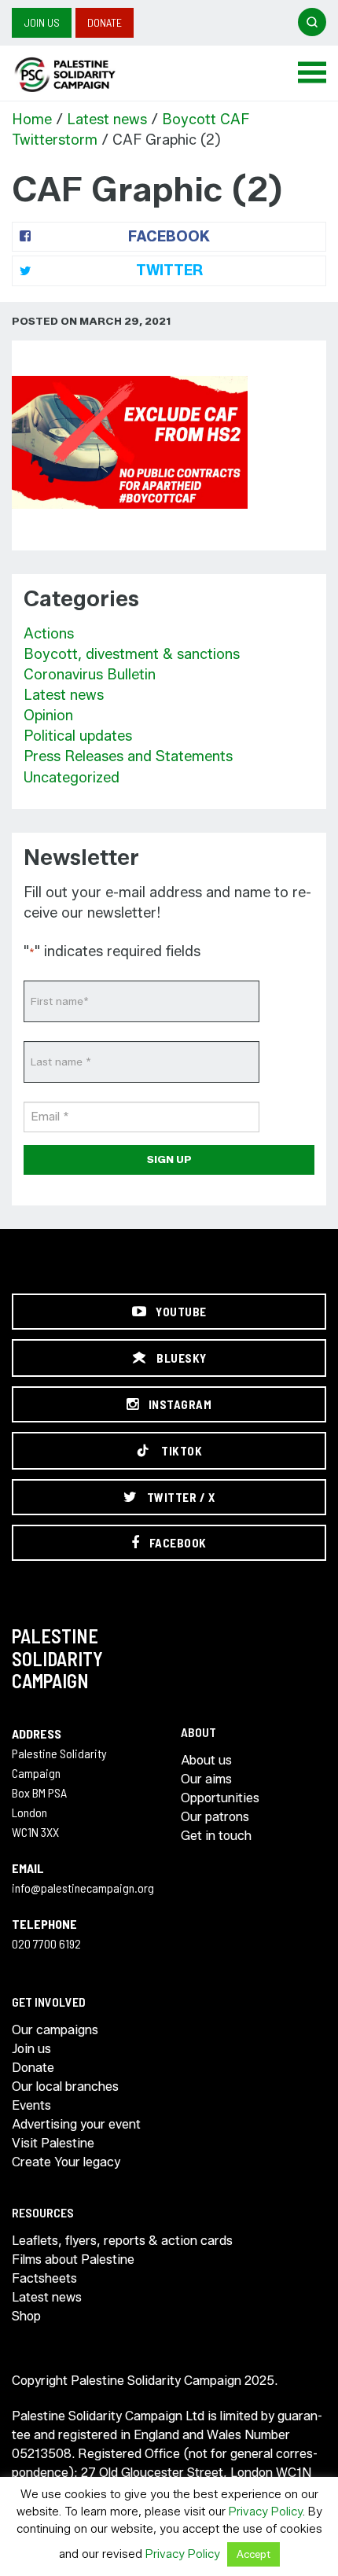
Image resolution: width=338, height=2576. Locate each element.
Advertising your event (76, 2124)
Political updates (78, 736)
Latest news (107, 120)
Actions (49, 634)
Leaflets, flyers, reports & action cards (122, 2241)
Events (31, 2105)
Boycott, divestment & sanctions (132, 654)
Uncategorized (72, 778)
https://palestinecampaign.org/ (83, 75)
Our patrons (215, 1817)
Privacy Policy (266, 2512)
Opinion (48, 716)
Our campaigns (55, 2030)
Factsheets (44, 2278)
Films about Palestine (73, 2260)
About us (206, 1760)
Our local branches (65, 2087)
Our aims (206, 1779)
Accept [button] (253, 2554)
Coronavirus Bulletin (90, 675)
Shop (26, 2316)
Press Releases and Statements (128, 756)
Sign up (169, 1159)
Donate (105, 22)
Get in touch (216, 1836)
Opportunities (220, 1798)
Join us (42, 22)
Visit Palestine (53, 2143)
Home (32, 120)
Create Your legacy (66, 2162)
